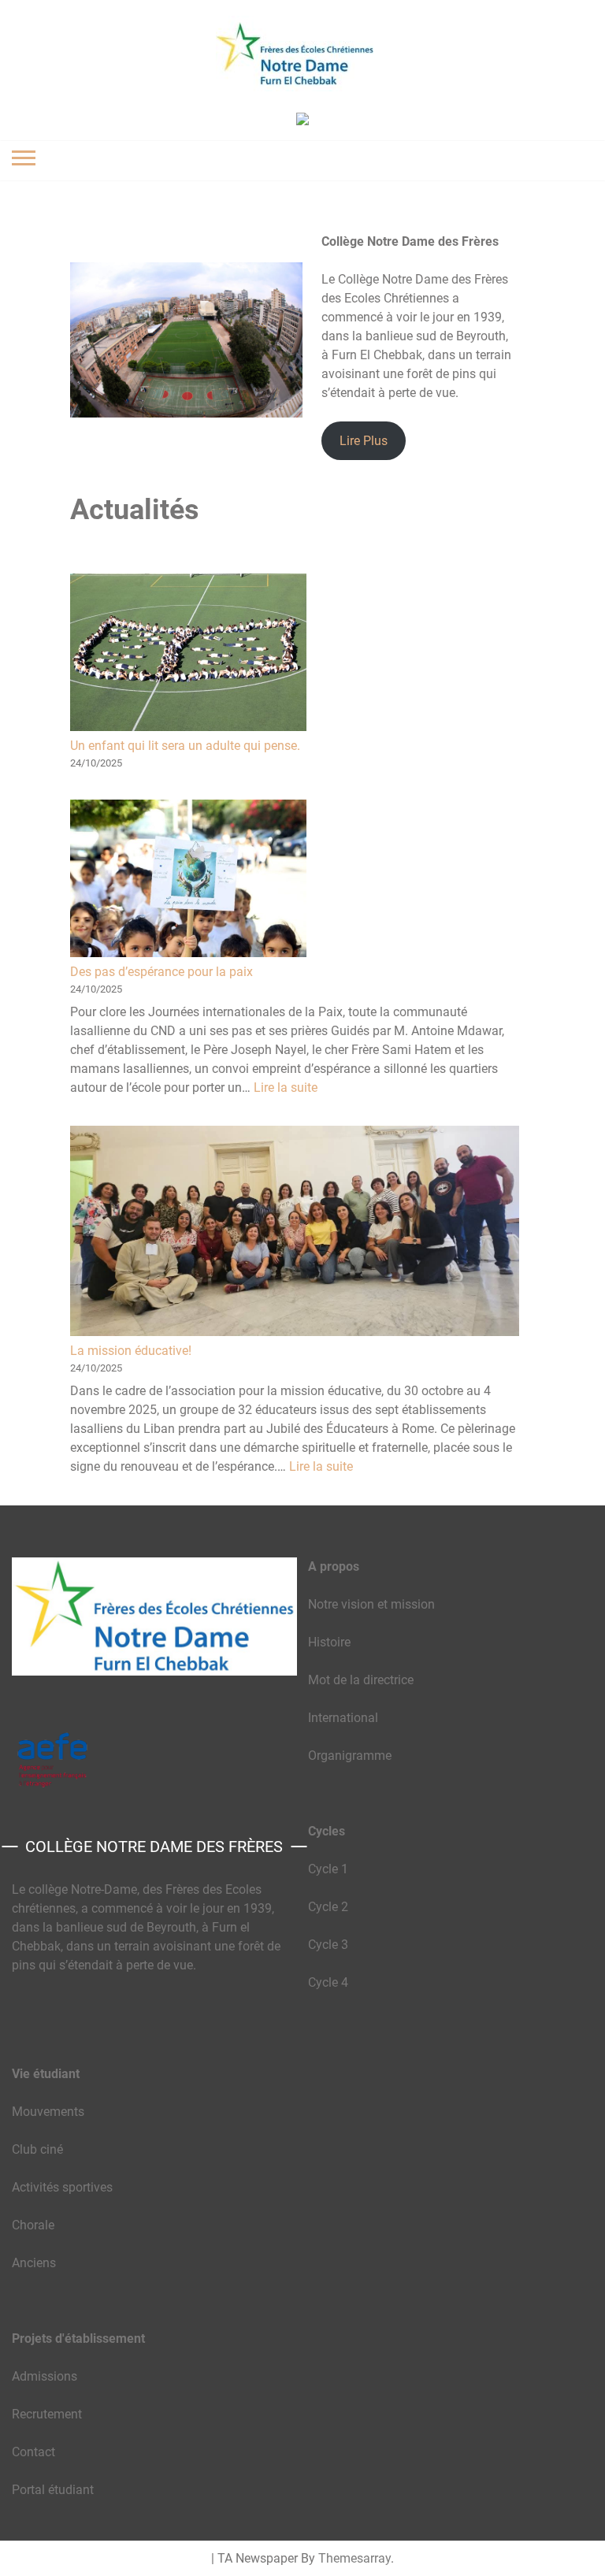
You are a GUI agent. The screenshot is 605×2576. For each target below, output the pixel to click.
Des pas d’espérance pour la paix (161, 972)
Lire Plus (364, 441)
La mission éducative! (131, 1351)
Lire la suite (286, 1088)
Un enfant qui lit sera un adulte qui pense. (185, 746)
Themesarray (354, 2558)
